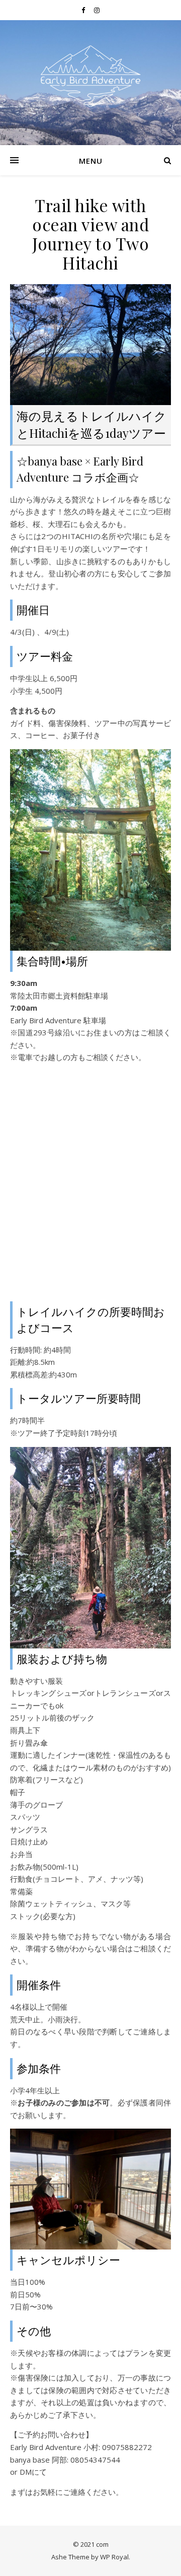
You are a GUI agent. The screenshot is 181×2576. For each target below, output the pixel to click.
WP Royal (114, 2557)
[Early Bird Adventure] (90, 76)
